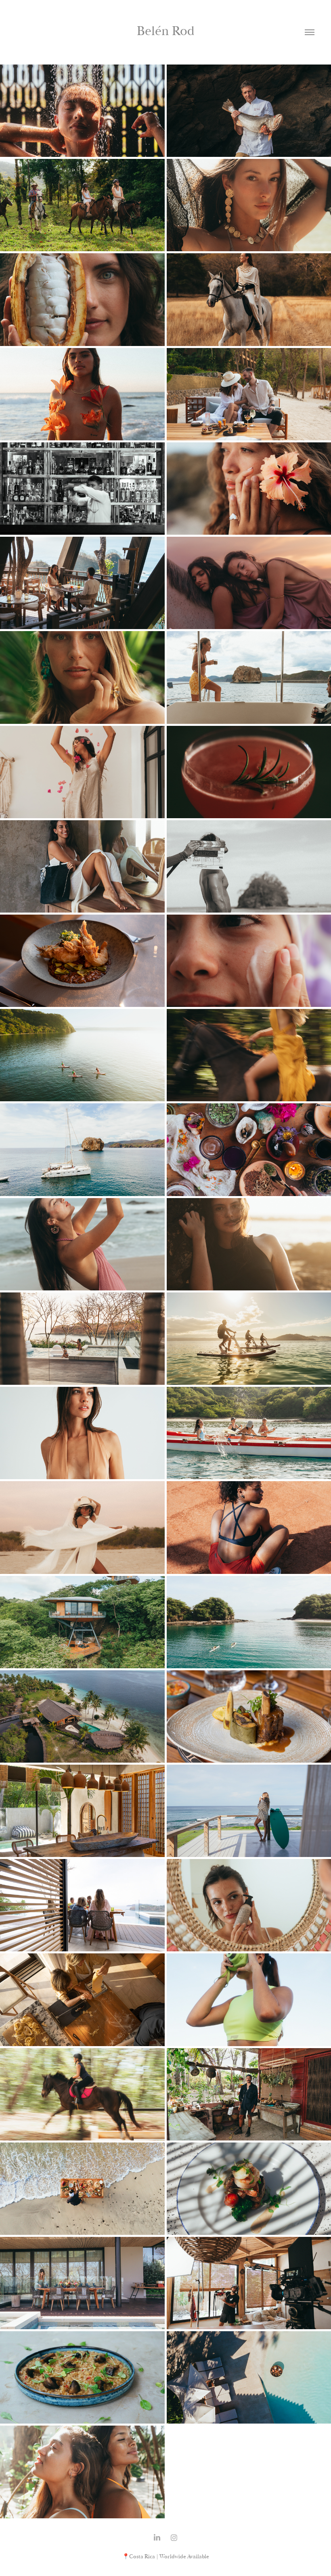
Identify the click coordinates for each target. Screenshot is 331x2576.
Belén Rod (166, 31)
